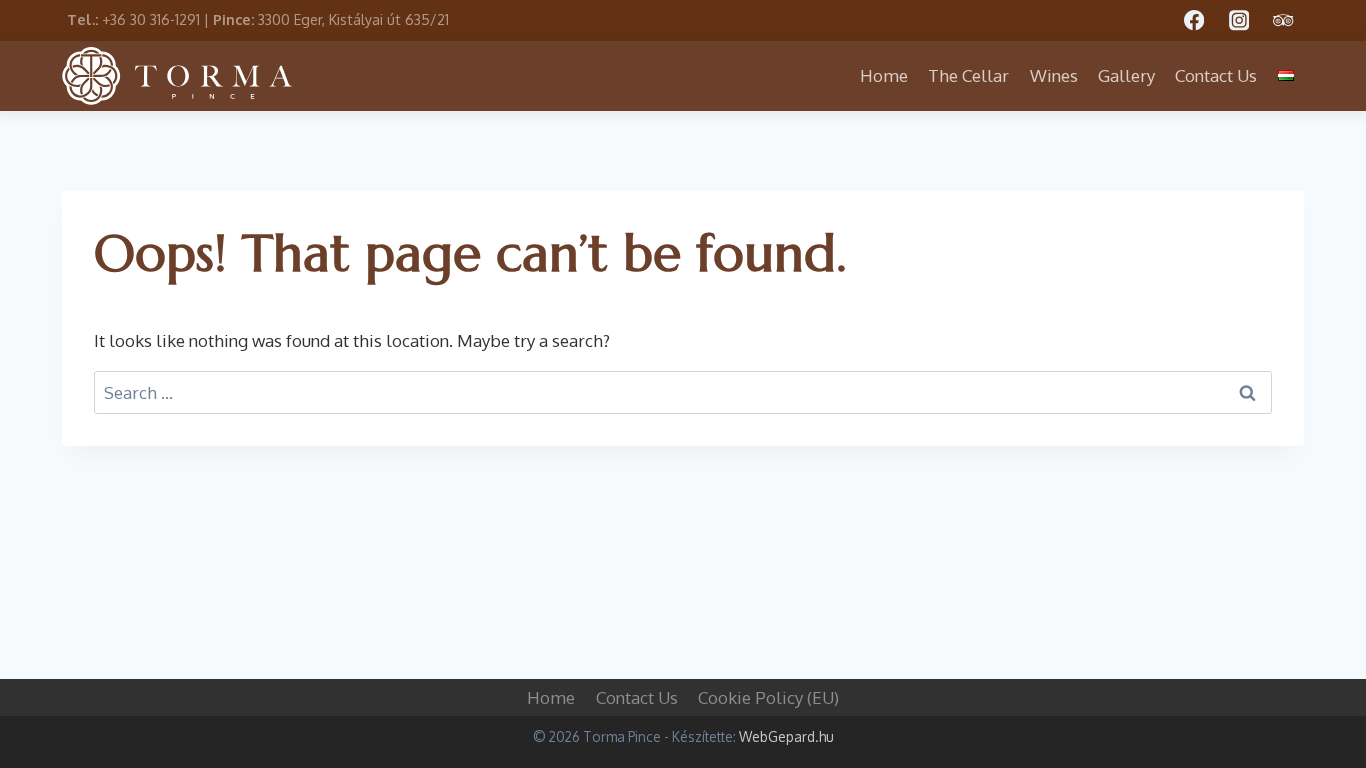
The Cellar (968, 75)
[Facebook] (1193, 20)
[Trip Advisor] (1283, 20)
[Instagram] (1238, 20)
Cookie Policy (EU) (768, 697)
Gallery (1126, 75)
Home (884, 75)
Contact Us (1216, 75)
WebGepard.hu (786, 736)
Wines (1054, 75)
